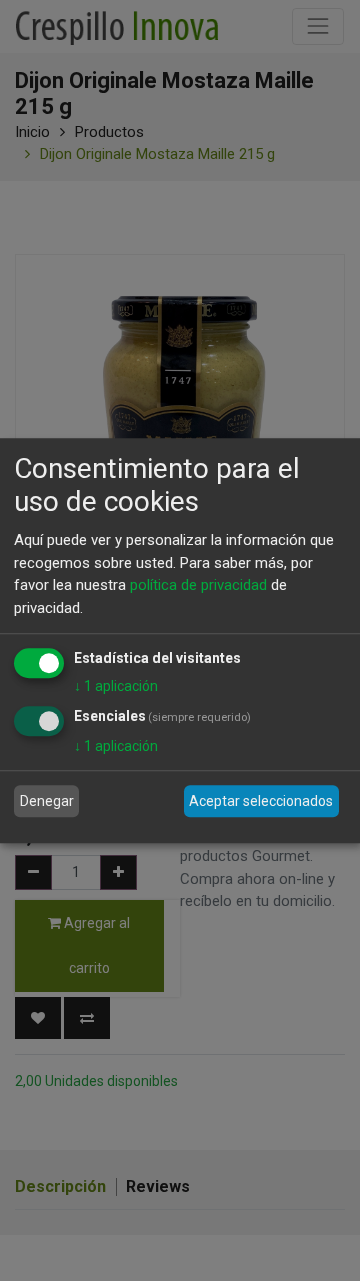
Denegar (47, 801)
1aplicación (116, 686)
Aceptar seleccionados (261, 801)
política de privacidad (198, 585)
